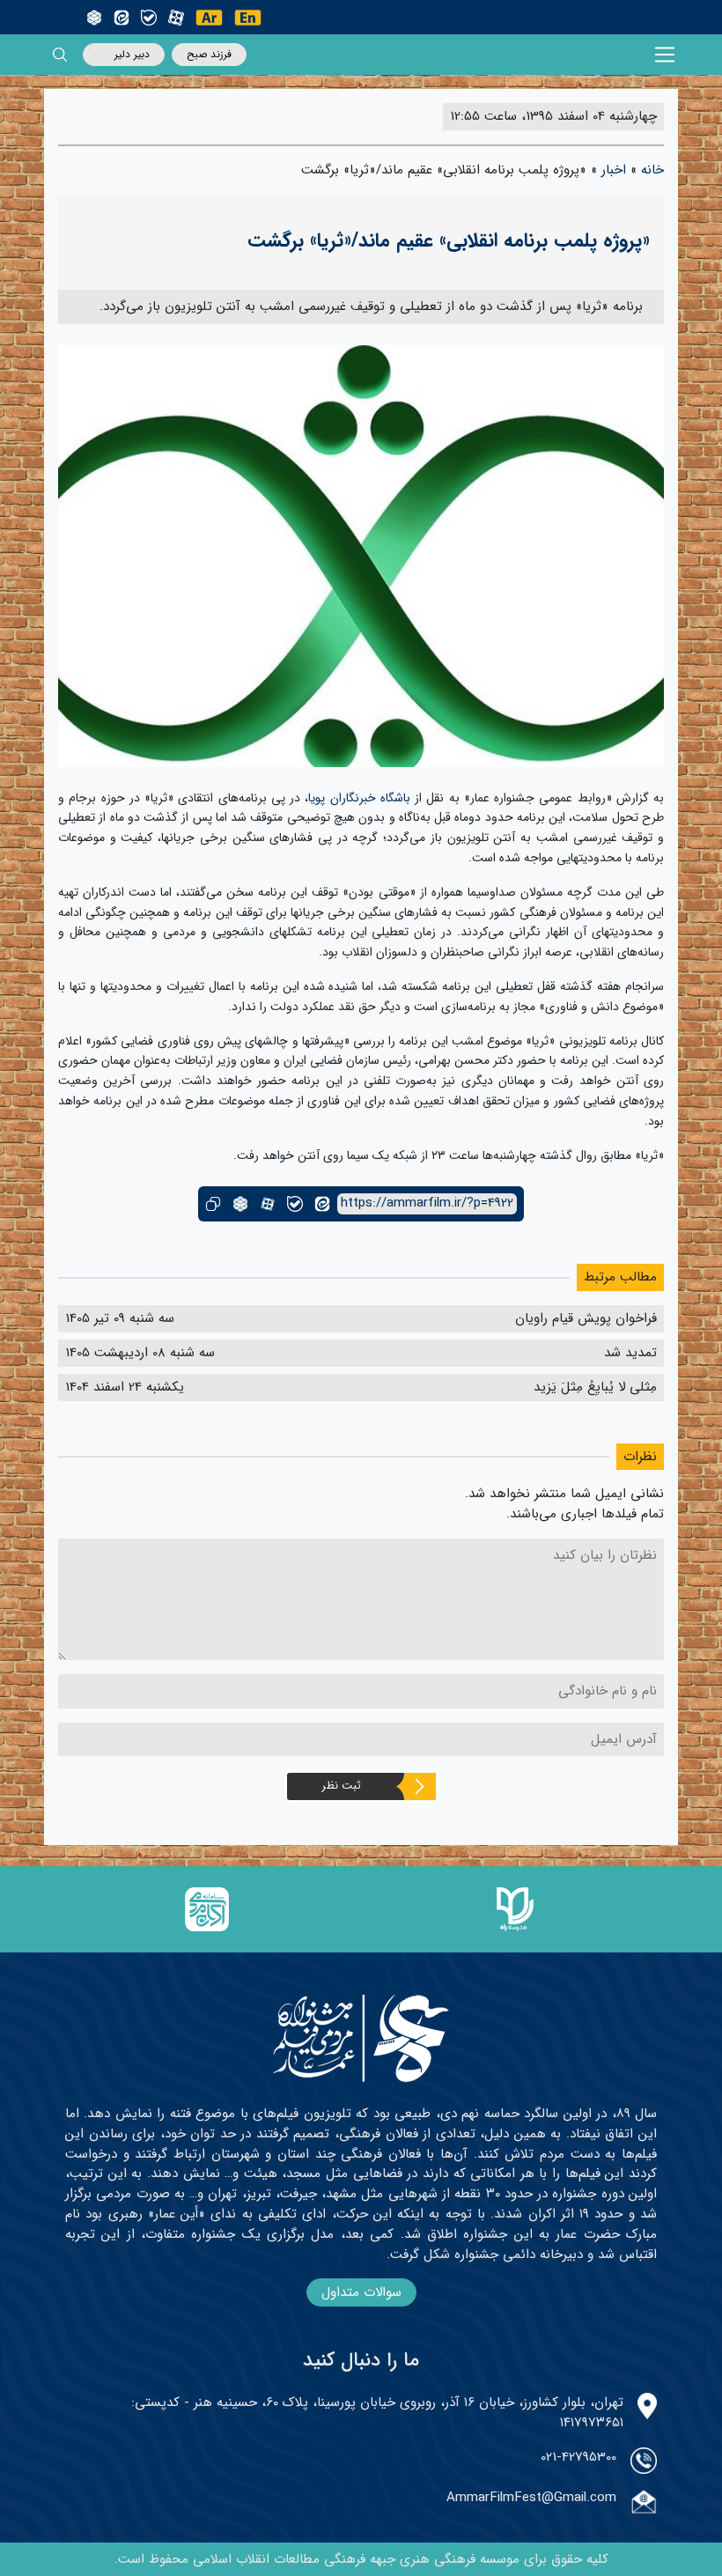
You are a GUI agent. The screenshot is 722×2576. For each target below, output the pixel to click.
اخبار (614, 170)
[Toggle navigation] (665, 55)
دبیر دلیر (132, 54)
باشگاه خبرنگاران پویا (359, 798)
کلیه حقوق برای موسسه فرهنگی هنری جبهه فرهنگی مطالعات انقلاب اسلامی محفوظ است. (361, 2559)
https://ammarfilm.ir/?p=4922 (427, 1203)
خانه (652, 170)
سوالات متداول (361, 2292)
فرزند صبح (209, 54)
